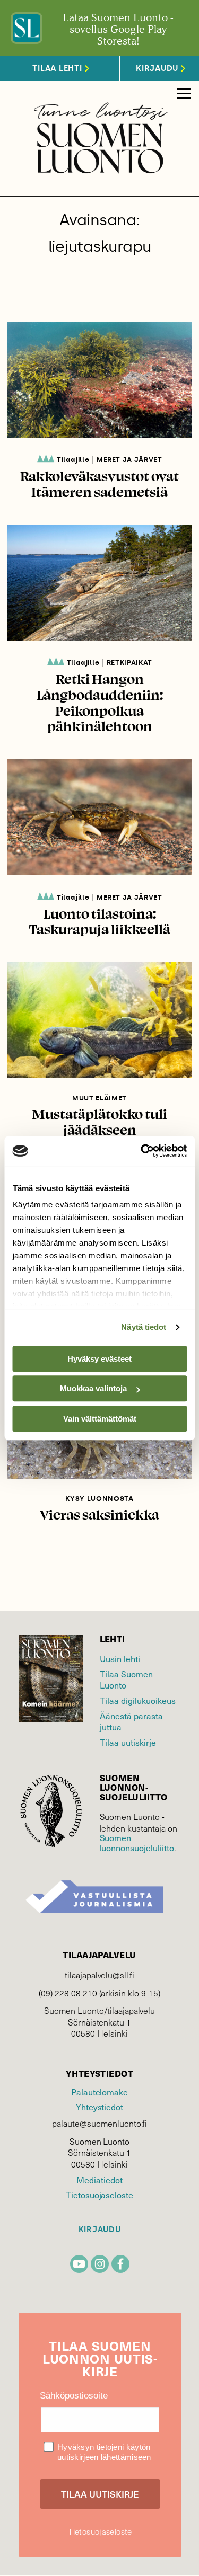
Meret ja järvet (129, 460)
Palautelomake (99, 2092)
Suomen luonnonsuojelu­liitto (137, 1843)
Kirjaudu (100, 2230)
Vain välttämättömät (100, 1419)
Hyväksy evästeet (99, 1359)
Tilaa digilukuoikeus (138, 1700)
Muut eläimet (99, 1098)
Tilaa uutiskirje (128, 1742)
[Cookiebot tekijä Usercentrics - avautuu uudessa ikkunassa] (142, 1151)
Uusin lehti (120, 1659)
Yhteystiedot (99, 2107)
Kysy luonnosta (99, 1499)
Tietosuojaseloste (99, 2195)
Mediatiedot (99, 2180)
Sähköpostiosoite (74, 2396)
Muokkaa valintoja (93, 1388)
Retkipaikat (129, 663)
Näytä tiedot (144, 1327)
